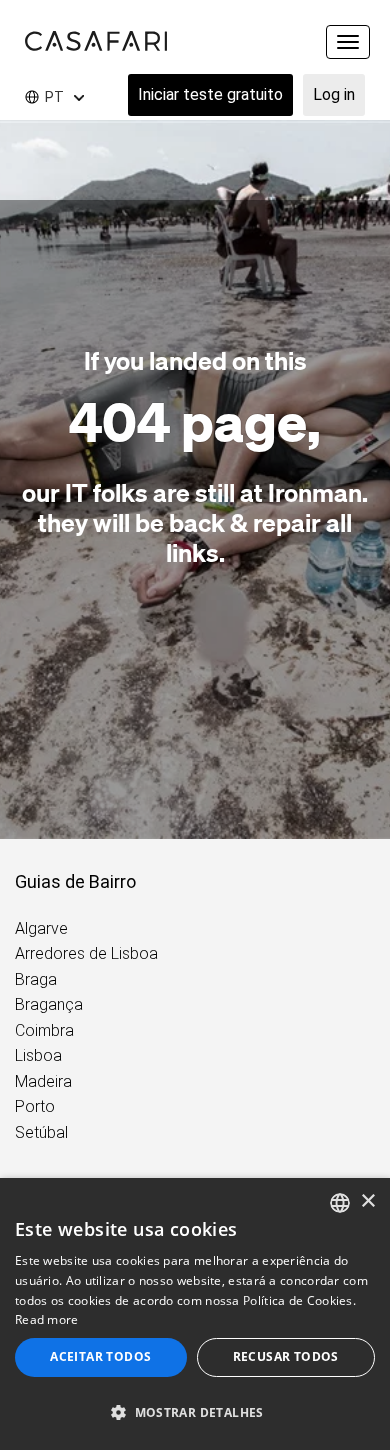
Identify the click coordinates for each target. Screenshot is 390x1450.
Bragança (49, 1004)
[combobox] (340, 1203)
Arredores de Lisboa (86, 953)
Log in (334, 94)
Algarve (41, 928)
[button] (195, 1413)
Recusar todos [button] (286, 1356)
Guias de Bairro (75, 881)
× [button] (367, 1201)
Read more (47, 1319)
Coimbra (44, 1030)
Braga (36, 979)
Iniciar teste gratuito (210, 94)
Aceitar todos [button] (100, 1356)
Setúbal (41, 1132)
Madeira (43, 1081)
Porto (35, 1106)
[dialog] (195, 1314)
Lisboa (38, 1055)
